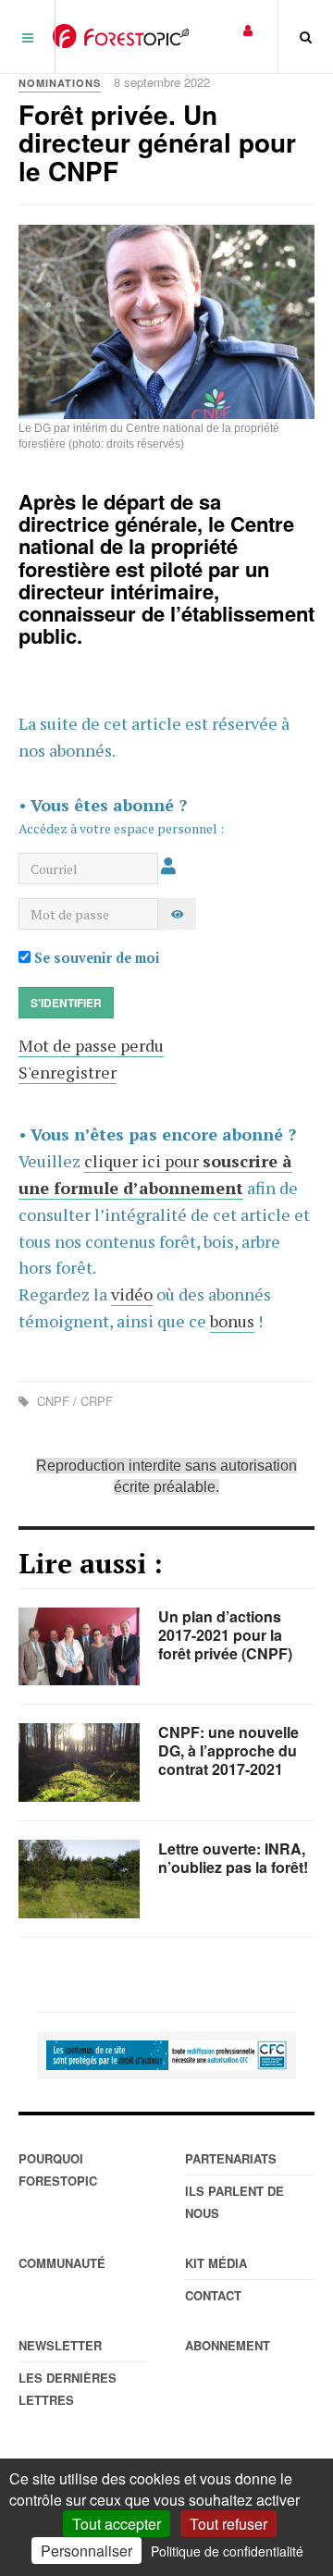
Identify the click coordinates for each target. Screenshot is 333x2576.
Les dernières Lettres (68, 2389)
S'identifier (66, 1003)
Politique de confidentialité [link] (227, 2551)
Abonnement (228, 2345)
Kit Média (216, 2263)
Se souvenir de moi (95, 958)
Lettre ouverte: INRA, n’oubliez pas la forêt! (233, 1858)
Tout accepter (117, 2524)
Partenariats (231, 2158)
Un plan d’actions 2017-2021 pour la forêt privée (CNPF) (225, 1635)
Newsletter (60, 2345)
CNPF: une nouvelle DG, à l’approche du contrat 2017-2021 (228, 1750)
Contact (213, 2295)
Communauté (62, 2263)
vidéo (132, 1294)
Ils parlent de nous (234, 2202)
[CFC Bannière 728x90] (166, 2055)
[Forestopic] (121, 36)
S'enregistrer (68, 1072)
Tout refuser (228, 2524)
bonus (232, 1321)
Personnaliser (86, 2551)
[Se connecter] (248, 29)
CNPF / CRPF (73, 1401)
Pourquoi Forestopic (58, 2169)
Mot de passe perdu (91, 1045)
